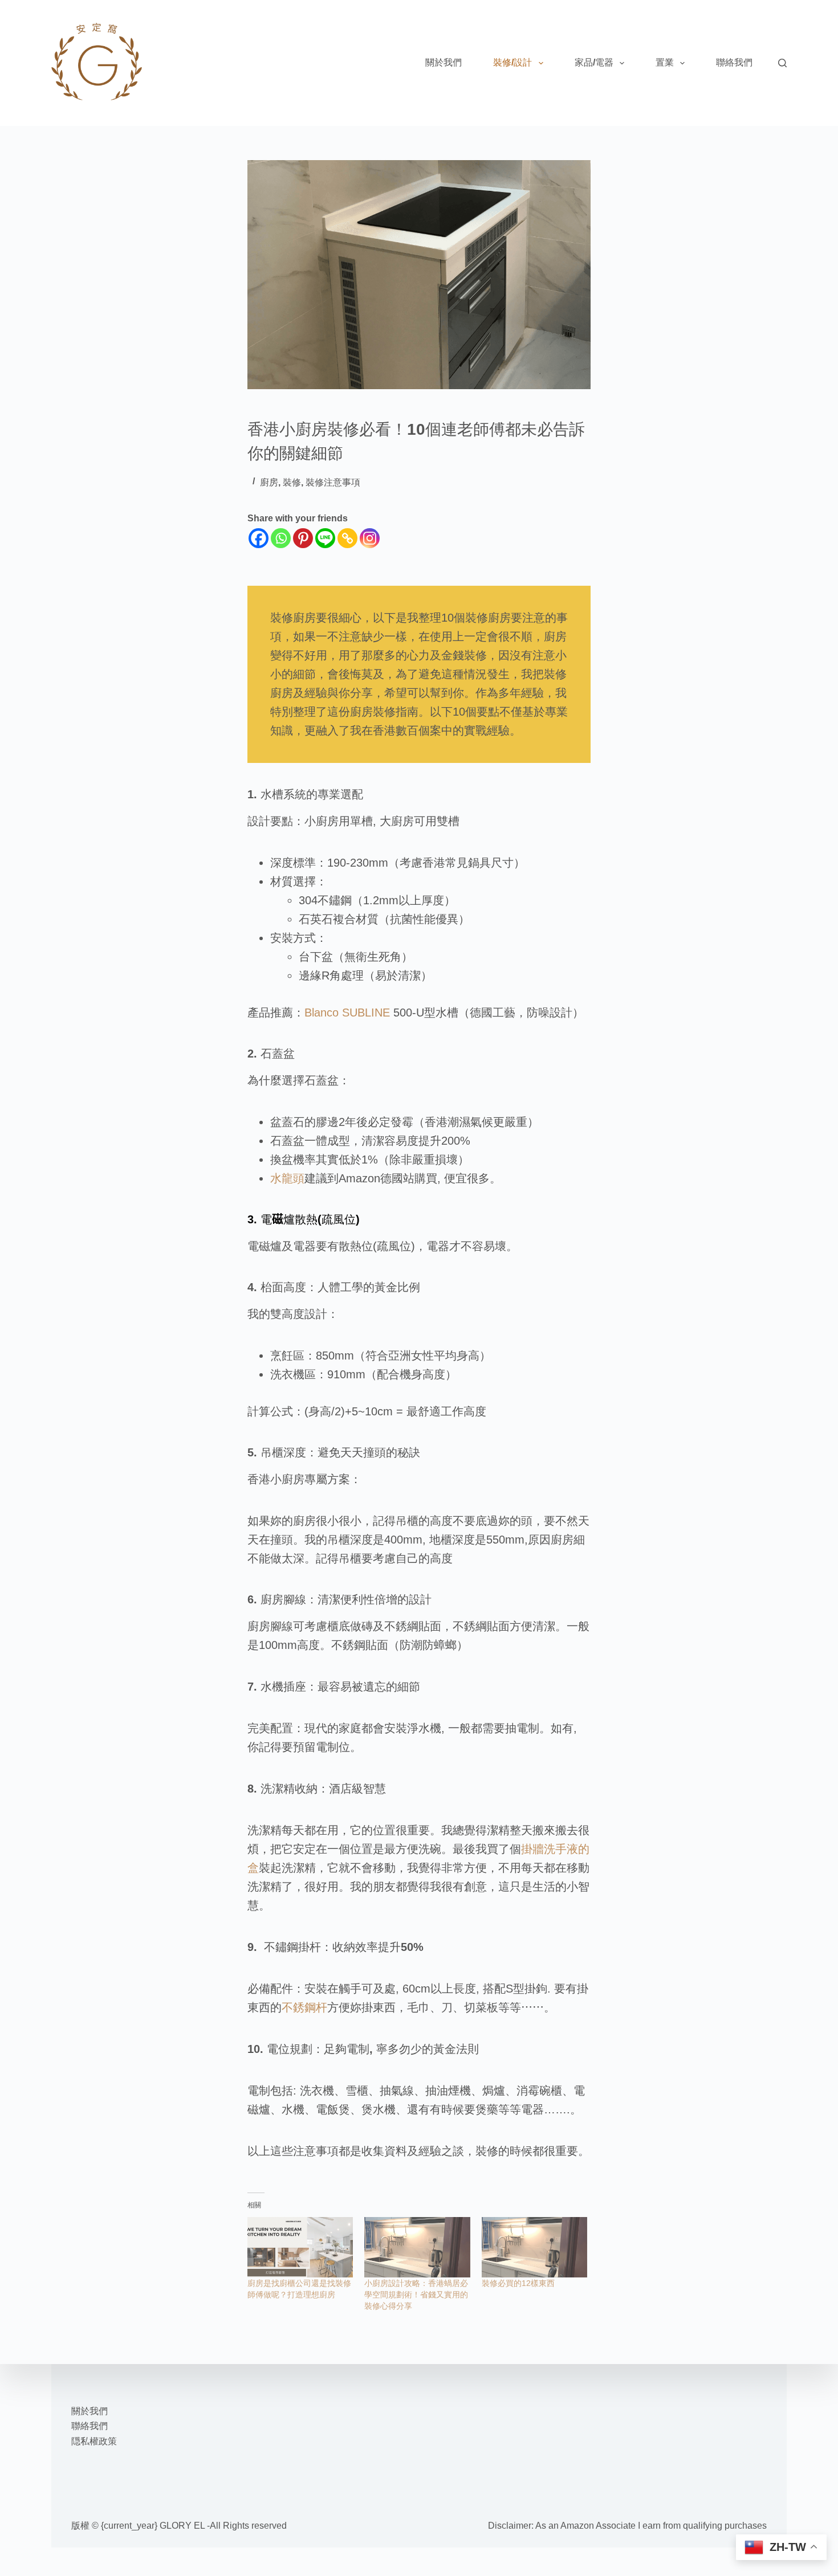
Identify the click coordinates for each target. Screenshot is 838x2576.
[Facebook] (259, 538)
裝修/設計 (512, 62)
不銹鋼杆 (304, 2007)
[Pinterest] (303, 538)
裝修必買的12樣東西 (518, 2283)
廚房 (269, 482)
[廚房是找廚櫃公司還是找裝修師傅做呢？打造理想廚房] (300, 2247)
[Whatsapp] (281, 538)
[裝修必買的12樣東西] (534, 2247)
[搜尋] (782, 63)
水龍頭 (287, 1178)
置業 (665, 62)
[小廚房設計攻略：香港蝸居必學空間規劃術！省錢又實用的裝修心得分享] (417, 2247)
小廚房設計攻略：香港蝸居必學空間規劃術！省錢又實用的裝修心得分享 (416, 2295)
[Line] (325, 538)
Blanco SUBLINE (349, 1013)
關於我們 (444, 62)
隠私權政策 (94, 2441)
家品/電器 (594, 62)
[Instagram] (370, 538)
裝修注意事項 (333, 482)
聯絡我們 (734, 62)
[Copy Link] (347, 538)
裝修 (292, 482)
